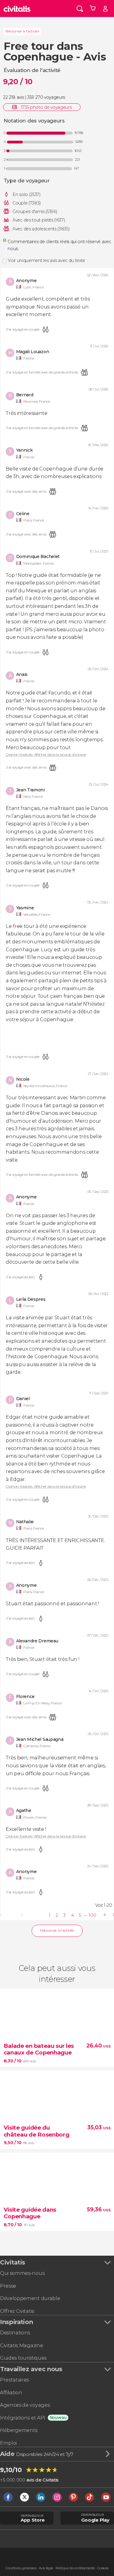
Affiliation (11, 2393)
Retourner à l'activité (22, 31)
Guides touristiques (23, 2358)
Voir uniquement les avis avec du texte (47, 260)
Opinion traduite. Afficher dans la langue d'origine (46, 755)
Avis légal (46, 2568)
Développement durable (30, 2298)
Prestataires (14, 2380)
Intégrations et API (23, 2418)
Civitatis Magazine (21, 2345)
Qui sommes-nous (22, 2273)
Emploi (8, 2443)
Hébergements (19, 2430)
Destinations (15, 2333)
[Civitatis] (17, 9)
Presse (8, 2286)
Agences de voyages (25, 2405)
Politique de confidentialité (75, 2568)
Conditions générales (21, 2568)
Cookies (103, 2568)
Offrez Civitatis (17, 2311)
